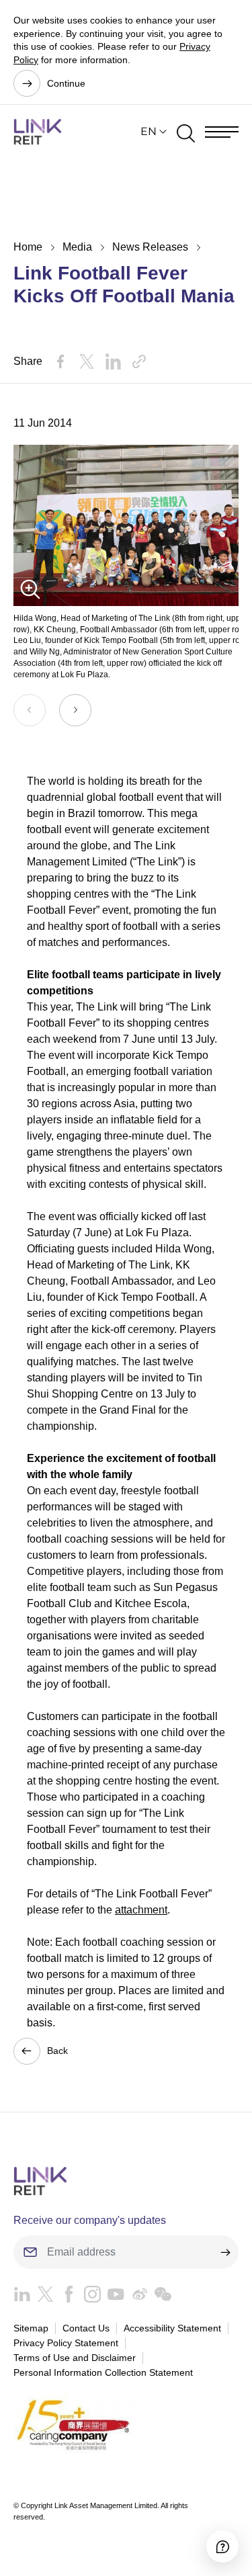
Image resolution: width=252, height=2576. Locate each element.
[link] (38, 132)
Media (77, 247)
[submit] (225, 2252)
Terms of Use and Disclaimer (75, 2358)
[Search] (186, 132)
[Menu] (222, 132)
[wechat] (160, 2298)
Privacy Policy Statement (66, 2343)
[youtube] (113, 2298)
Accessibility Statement (172, 2328)
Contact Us (86, 2328)
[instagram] (89, 2298)
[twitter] (42, 2298)
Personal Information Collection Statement (103, 2372)
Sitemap (31, 2328)
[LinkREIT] (126, 2181)
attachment (141, 1910)
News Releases (150, 247)
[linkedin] (22, 2298)
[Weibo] (136, 2298)
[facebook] (66, 2298)
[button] (75, 710)
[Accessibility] (222, 2546)
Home (28, 247)
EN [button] (149, 131)
